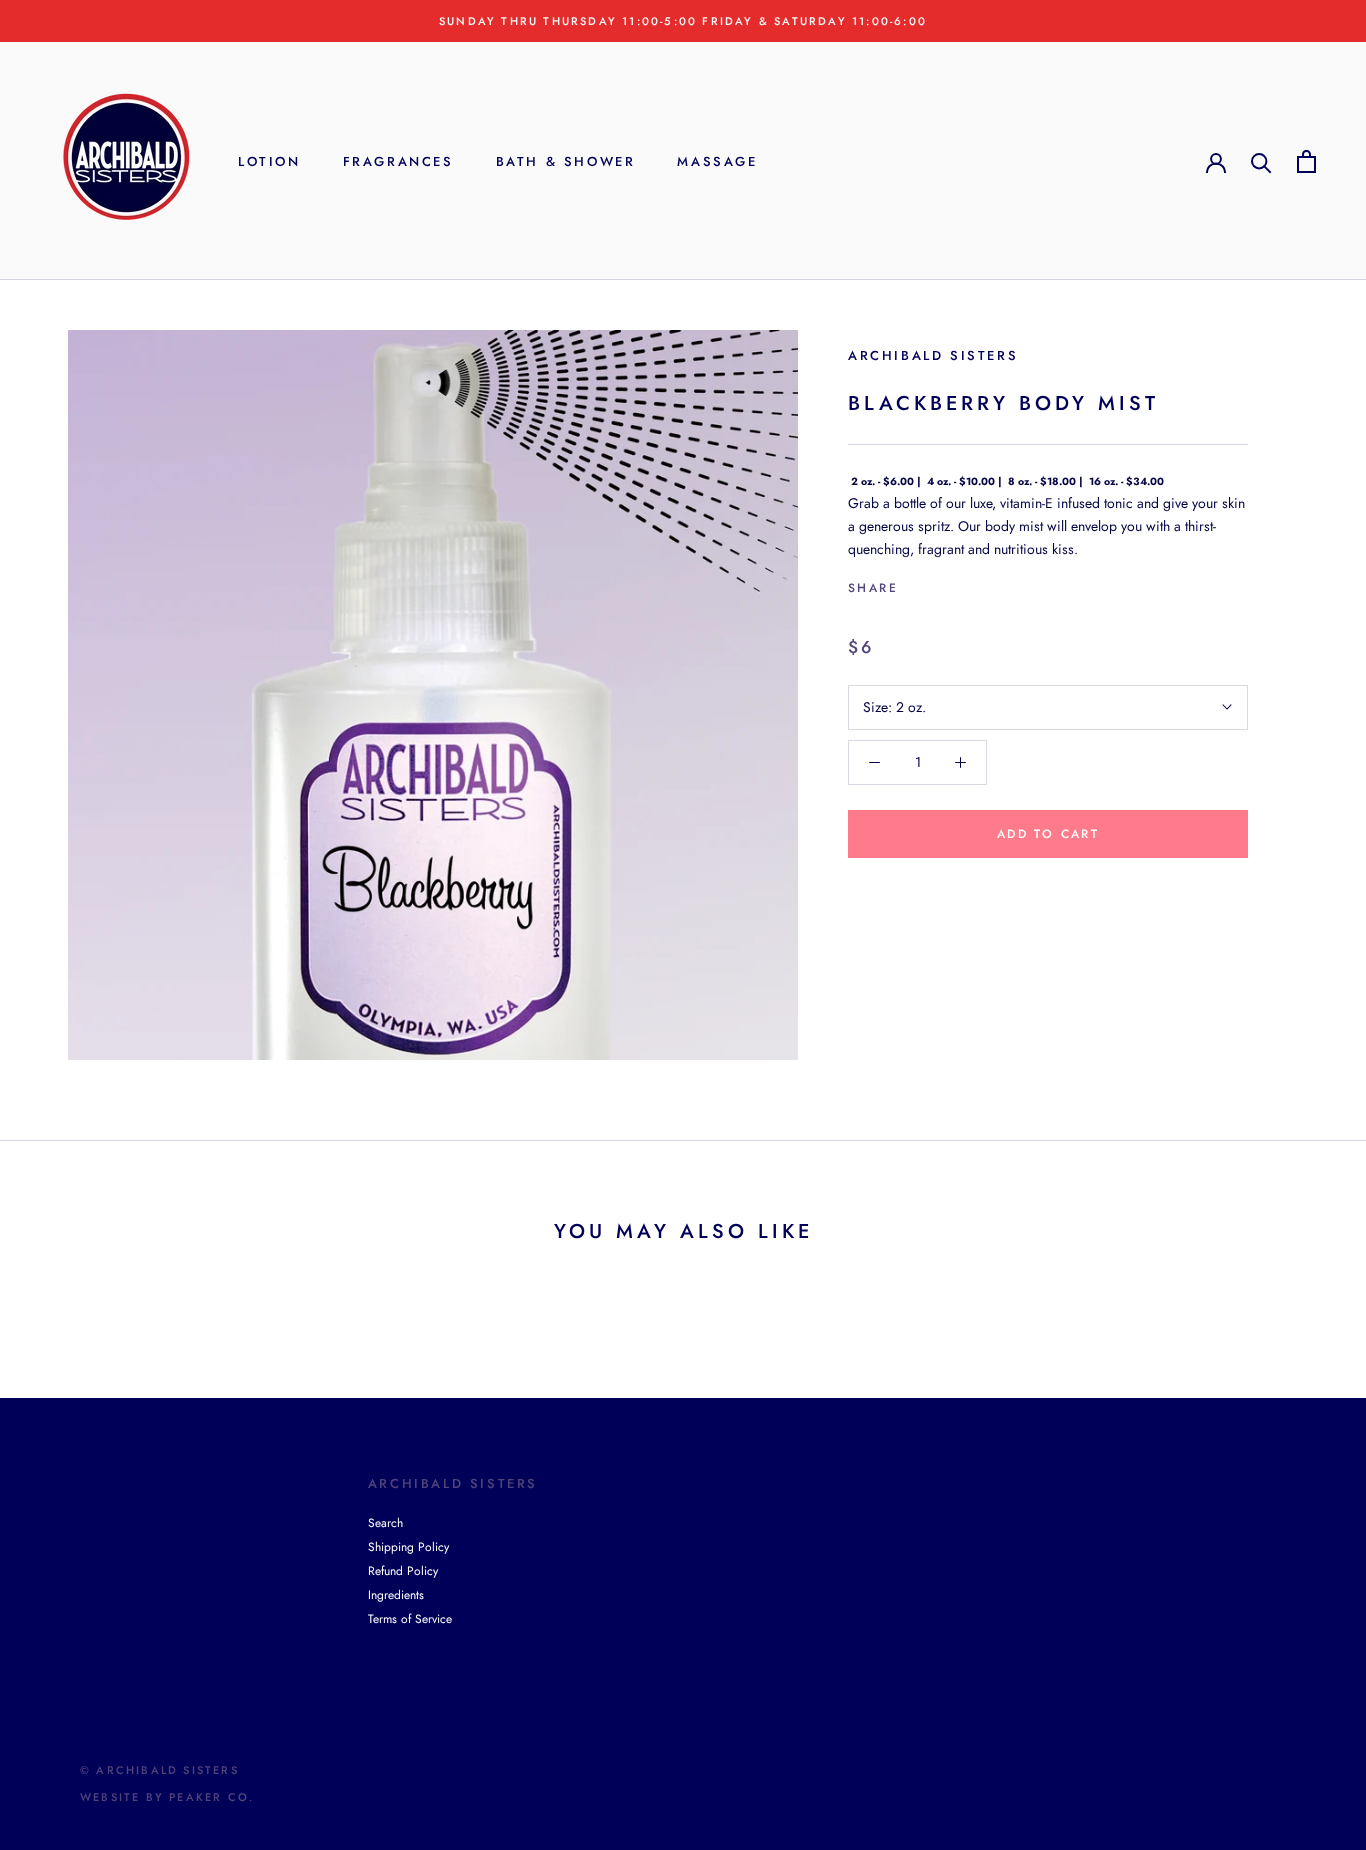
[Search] (1261, 161)
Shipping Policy (408, 1547)
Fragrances (398, 161)
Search (385, 1523)
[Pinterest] (969, 584)
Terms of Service (410, 1619)
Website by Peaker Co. (167, 1797)
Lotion (269, 161)
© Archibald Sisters (159, 1770)
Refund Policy (403, 1571)
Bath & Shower (566, 161)
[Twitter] (943, 584)
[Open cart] (1306, 161)
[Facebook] (917, 584)
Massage (717, 161)
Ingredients (396, 1595)
